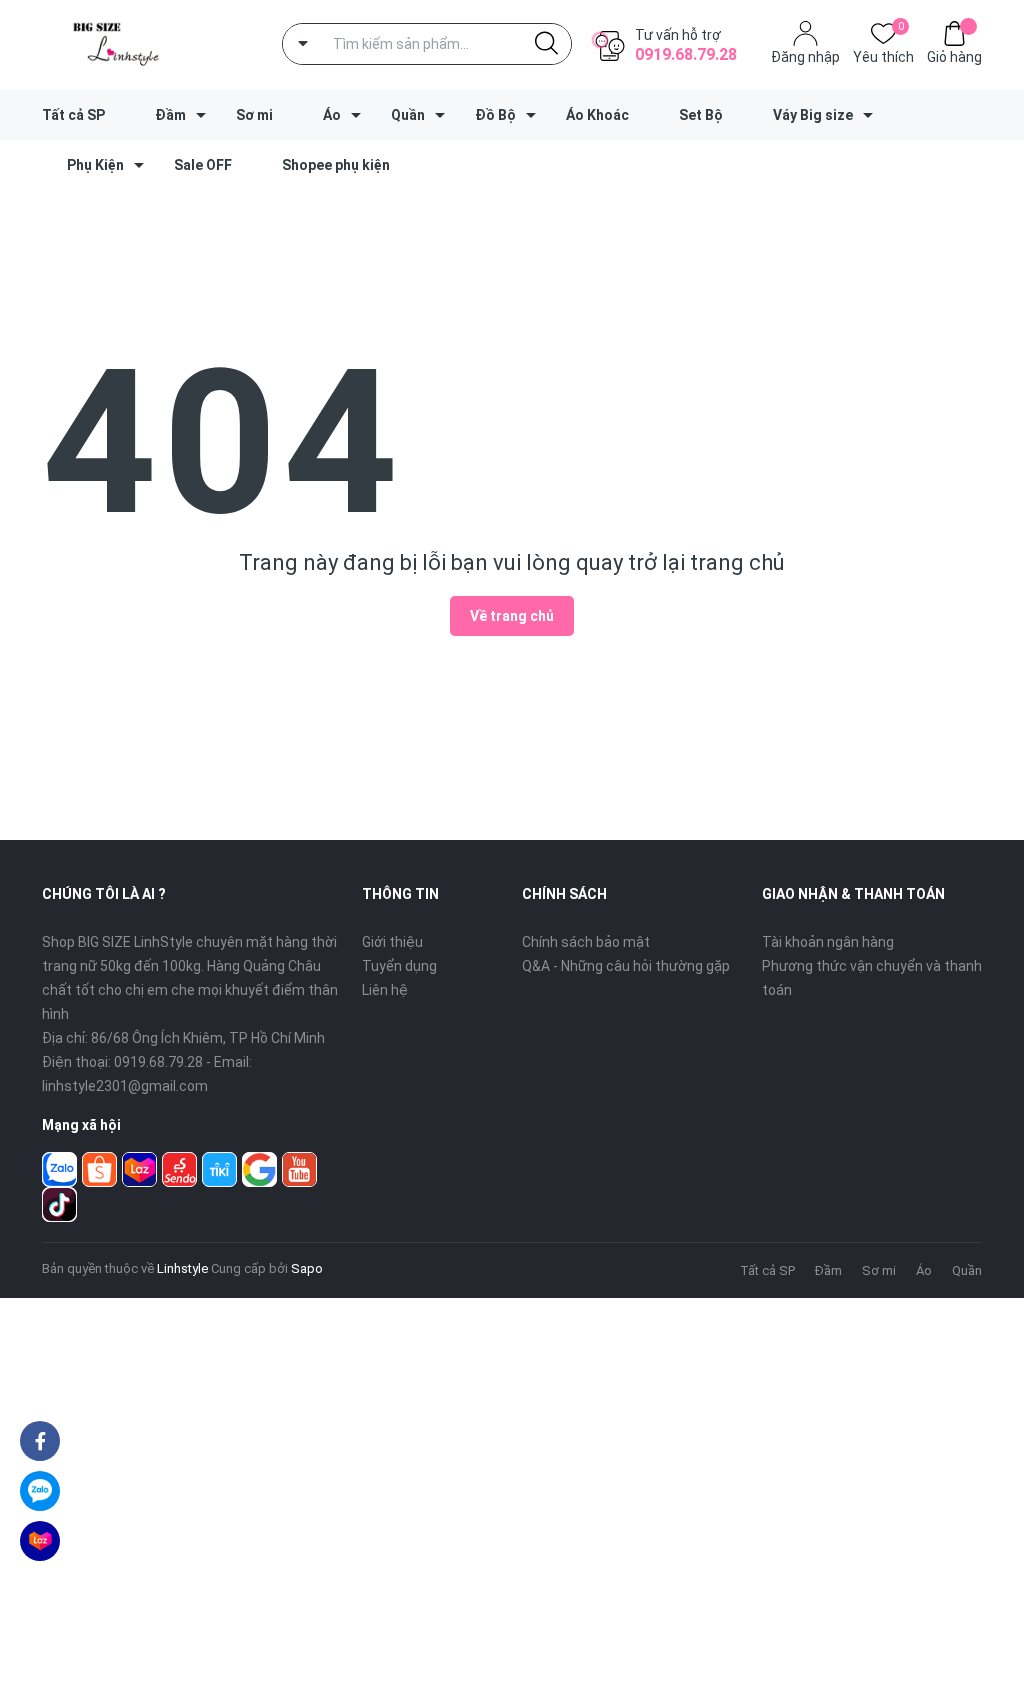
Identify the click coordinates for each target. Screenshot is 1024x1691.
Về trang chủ (512, 616)
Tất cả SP (73, 115)
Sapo (307, 1268)
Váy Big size (813, 115)
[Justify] (546, 44)
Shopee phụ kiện (336, 165)
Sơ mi (254, 115)
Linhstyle (182, 1268)
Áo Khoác (597, 115)
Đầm (170, 115)
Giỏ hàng (954, 57)
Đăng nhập (805, 57)
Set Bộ (701, 115)
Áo (332, 115)
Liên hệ (385, 990)
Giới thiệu (392, 942)
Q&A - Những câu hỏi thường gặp (626, 966)
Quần (408, 115)
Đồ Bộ (495, 115)
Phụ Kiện (95, 165)
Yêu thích (883, 55)
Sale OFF (203, 165)
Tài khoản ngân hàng (828, 942)
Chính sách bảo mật (586, 942)
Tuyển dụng (399, 966)
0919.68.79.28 (686, 54)
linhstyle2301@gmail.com (125, 1086)
